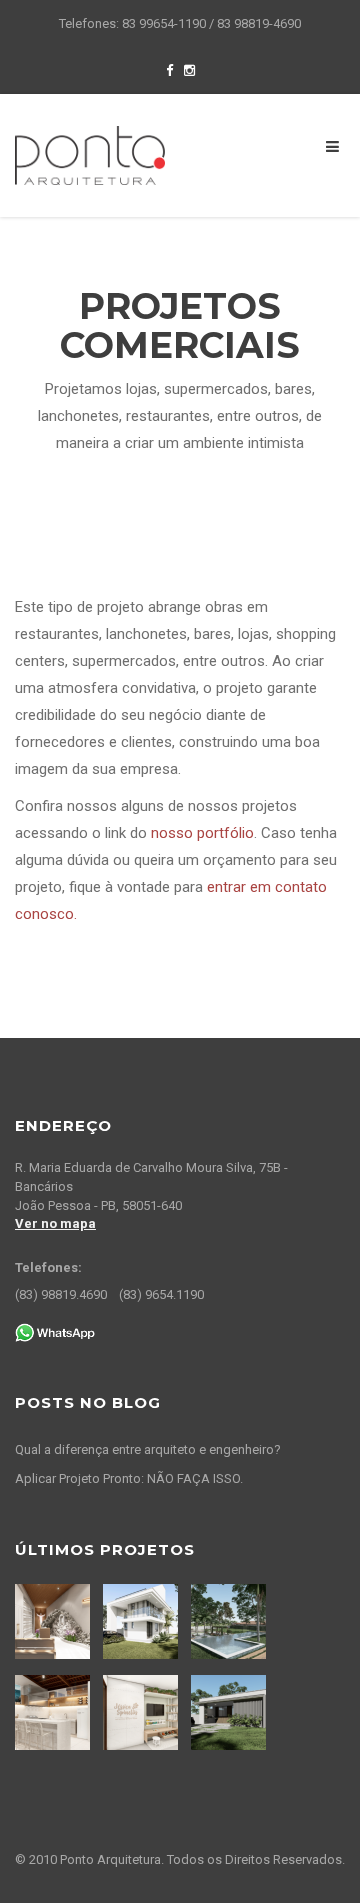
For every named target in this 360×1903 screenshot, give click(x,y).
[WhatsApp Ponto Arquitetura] (55, 1331)
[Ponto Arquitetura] (90, 154)
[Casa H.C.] (231, 1712)
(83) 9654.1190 (161, 1294)
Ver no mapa (55, 1223)
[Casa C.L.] (143, 1621)
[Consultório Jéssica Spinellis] (143, 1712)
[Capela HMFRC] (55, 1621)
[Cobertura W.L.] (55, 1712)
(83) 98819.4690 (61, 1294)
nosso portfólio (202, 833)
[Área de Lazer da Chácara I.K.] (231, 1621)
